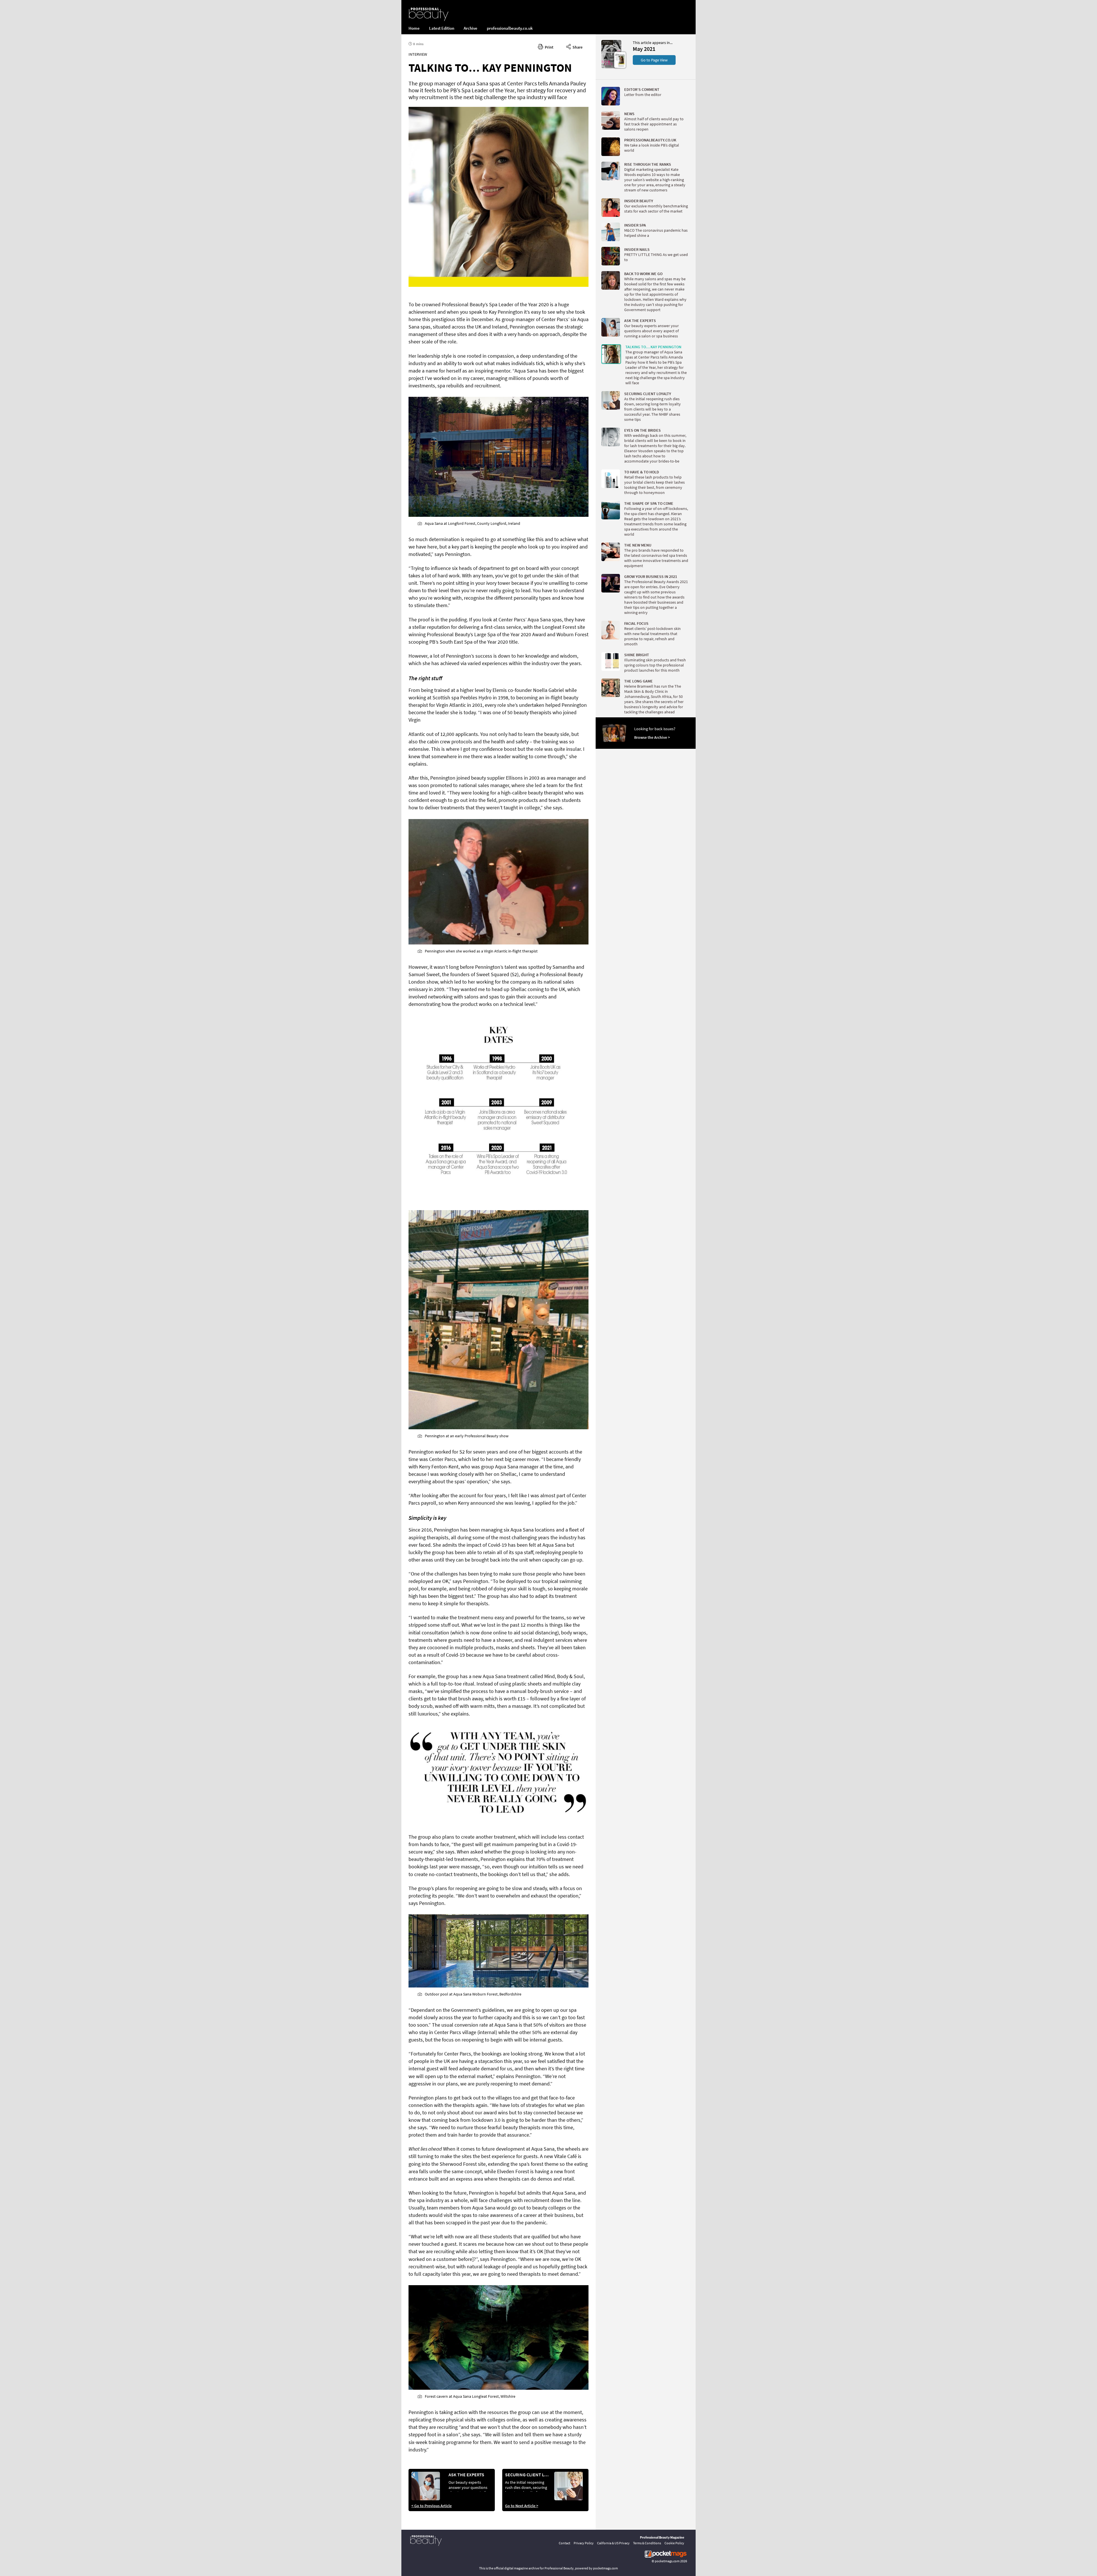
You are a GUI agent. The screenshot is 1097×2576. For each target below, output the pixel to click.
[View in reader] (611, 67)
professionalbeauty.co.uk (510, 28)
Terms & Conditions (647, 2543)
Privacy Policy (584, 2543)
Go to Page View (654, 60)
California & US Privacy (613, 2543)
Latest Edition (442, 28)
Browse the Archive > (652, 737)
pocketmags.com (667, 2561)
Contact (564, 2543)
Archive (471, 28)
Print (548, 47)
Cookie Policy (674, 2543)
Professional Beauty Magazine (662, 2537)
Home (414, 28)
